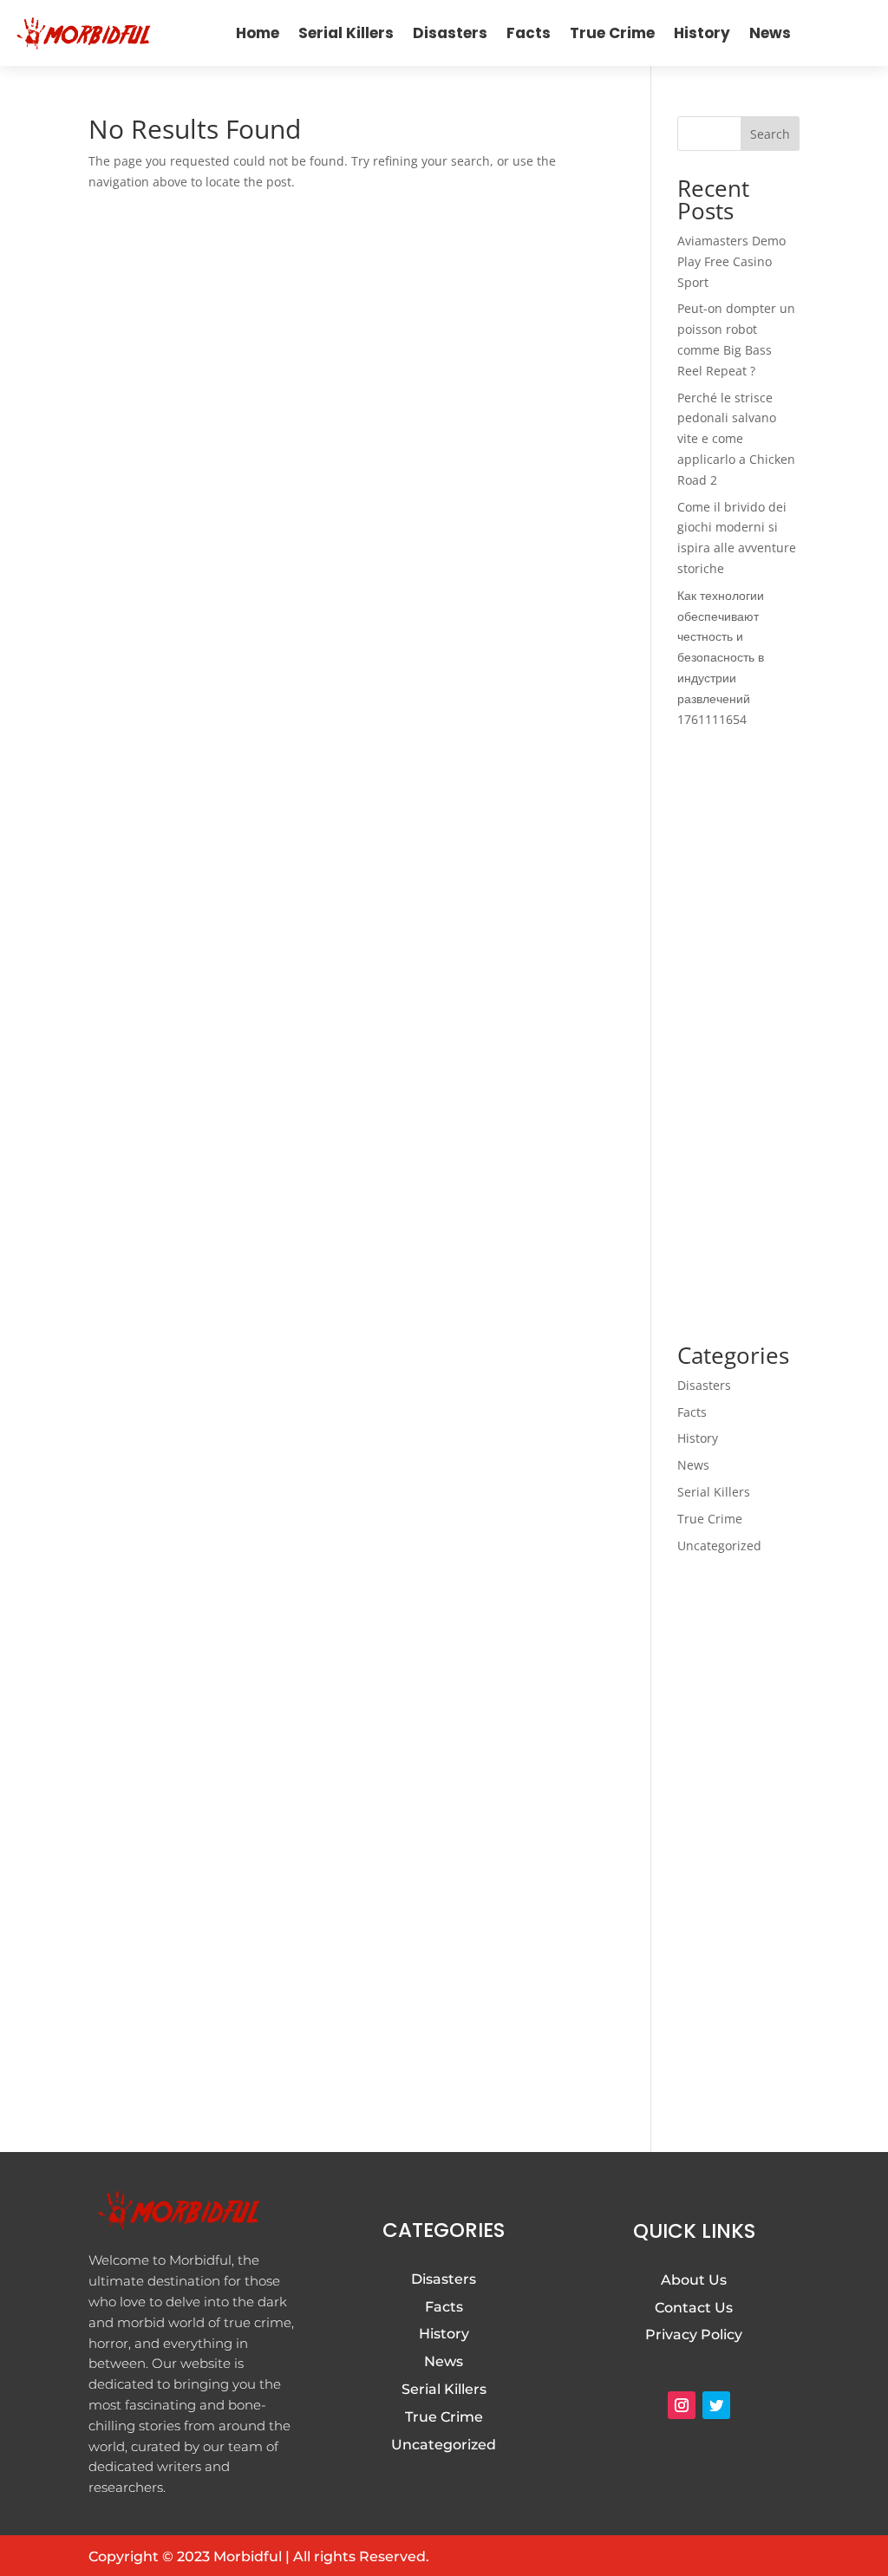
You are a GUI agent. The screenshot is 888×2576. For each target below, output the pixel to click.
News (770, 33)
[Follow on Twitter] (716, 2405)
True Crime (612, 33)
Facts (529, 33)
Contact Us (694, 2308)
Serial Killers (346, 33)
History (702, 33)
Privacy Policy (694, 2335)
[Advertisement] (738, 1037)
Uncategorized (719, 1546)
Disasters (450, 33)
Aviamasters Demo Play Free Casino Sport (731, 261)
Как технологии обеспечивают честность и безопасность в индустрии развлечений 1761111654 (721, 657)
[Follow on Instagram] (682, 2405)
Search (770, 134)
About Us (694, 2280)
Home (258, 33)
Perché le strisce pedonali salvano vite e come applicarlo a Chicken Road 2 (736, 439)
